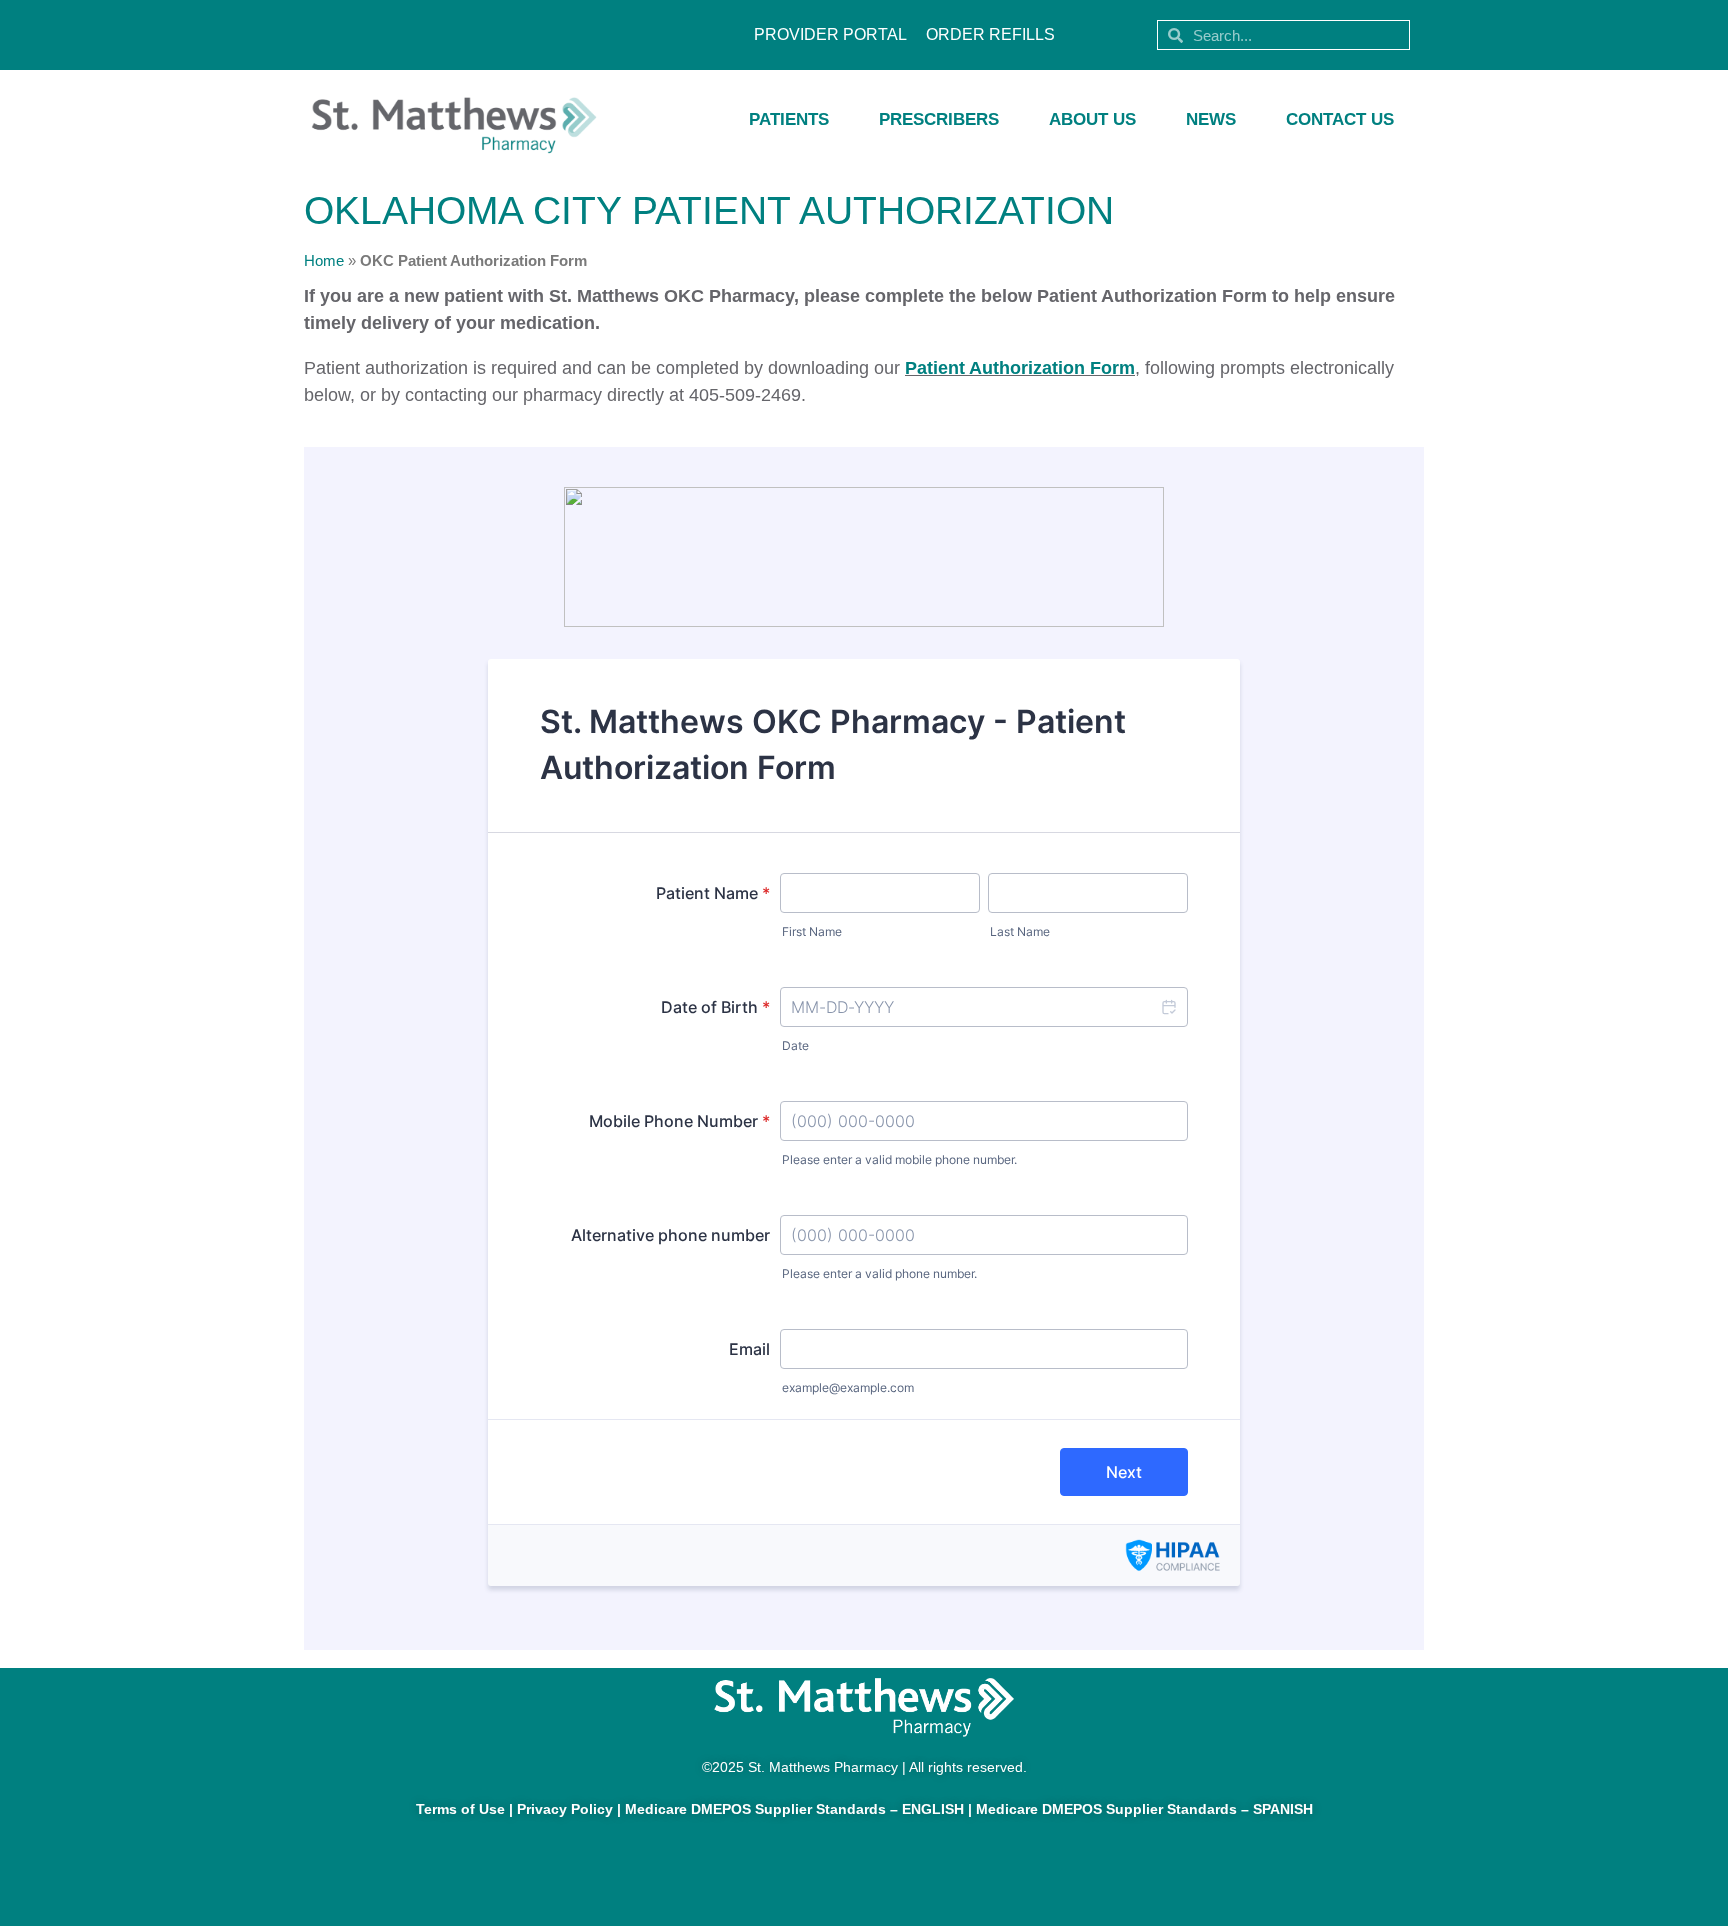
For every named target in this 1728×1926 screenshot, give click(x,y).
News (1211, 119)
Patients (789, 119)
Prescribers (939, 119)
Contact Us (1340, 119)
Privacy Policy (565, 1809)
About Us (1092, 119)
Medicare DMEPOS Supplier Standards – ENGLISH (794, 1809)
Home (324, 260)
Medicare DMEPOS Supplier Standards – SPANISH (1144, 1809)
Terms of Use (460, 1809)
